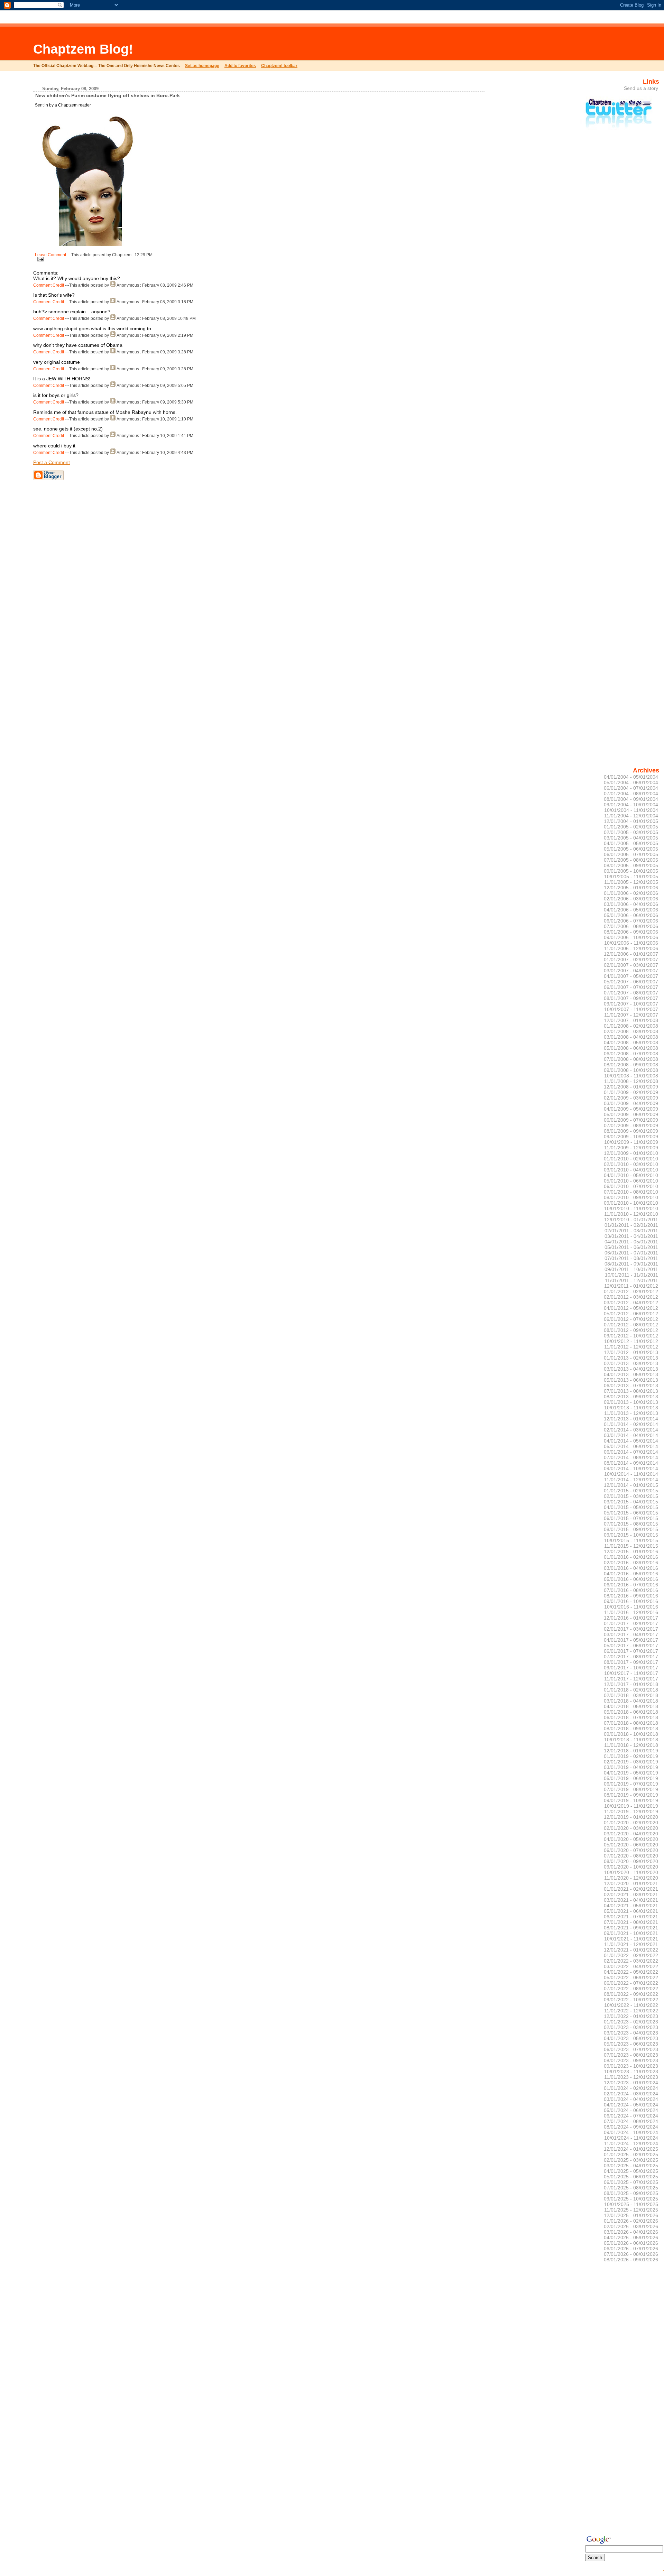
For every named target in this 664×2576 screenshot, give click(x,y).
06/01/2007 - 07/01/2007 (631, 987)
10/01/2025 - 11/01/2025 (631, 2204)
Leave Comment (50, 255)
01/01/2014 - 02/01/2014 (631, 1424)
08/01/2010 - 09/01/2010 (631, 1197)
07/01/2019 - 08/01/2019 (631, 1789)
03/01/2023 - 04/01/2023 (631, 2033)
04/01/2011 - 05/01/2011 (631, 1242)
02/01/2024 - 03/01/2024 (631, 2094)
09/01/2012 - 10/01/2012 (631, 1336)
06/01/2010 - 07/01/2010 (631, 1186)
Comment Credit (49, 285)
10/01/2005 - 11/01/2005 (631, 877)
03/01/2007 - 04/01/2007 (631, 971)
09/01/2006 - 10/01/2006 (631, 937)
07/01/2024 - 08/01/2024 (631, 2121)
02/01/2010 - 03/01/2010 (631, 1164)
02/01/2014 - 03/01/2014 (631, 1430)
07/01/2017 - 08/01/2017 (631, 1657)
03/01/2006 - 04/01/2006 (631, 904)
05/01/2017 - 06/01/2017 (631, 1646)
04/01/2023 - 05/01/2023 (631, 2038)
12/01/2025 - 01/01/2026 (631, 2215)
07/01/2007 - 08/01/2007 (631, 993)
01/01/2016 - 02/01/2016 (631, 1557)
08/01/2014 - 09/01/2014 (631, 1463)
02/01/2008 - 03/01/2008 (631, 1031)
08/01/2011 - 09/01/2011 (631, 1264)
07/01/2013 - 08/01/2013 (631, 1391)
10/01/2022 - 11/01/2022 (631, 2005)
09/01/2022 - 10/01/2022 (631, 2000)
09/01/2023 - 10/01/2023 (631, 2066)
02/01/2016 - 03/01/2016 (631, 1563)
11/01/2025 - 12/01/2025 (631, 2210)
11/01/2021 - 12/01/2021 (631, 1944)
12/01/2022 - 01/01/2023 (631, 2016)
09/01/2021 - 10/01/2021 (631, 1933)
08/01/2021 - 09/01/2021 (631, 1928)
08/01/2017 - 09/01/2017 (631, 1662)
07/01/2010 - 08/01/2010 (631, 1192)
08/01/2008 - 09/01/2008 (631, 1065)
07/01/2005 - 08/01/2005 (631, 860)
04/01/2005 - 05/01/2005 (631, 843)
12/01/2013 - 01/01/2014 (631, 1419)
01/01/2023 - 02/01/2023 (631, 2022)
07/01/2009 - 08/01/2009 (631, 1125)
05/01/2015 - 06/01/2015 (631, 1513)
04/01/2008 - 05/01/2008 (631, 1043)
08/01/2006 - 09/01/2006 (631, 932)
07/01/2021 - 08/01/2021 (631, 1922)
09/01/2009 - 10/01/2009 (631, 1137)
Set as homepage (202, 66)
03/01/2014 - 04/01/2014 (631, 1435)
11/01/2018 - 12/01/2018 (631, 1745)
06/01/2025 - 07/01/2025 (631, 2182)
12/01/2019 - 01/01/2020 (631, 1817)
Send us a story (641, 88)
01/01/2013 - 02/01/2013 (631, 1358)
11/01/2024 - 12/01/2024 (631, 2143)
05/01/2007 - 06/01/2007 (631, 982)
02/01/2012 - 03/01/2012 (631, 1297)
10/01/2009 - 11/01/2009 (631, 1142)
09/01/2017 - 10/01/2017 (631, 1668)
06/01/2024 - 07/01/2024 (631, 2116)
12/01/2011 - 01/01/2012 (631, 1286)
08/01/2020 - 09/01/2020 (631, 1861)
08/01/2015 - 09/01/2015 (631, 1529)
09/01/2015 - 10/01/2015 (631, 1535)
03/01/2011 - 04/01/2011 (631, 1236)
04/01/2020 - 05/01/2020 (631, 1839)
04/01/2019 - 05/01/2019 (631, 1773)
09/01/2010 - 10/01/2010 (631, 1203)
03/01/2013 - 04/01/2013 (631, 1369)
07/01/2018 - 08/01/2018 (631, 1723)
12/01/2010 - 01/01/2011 (631, 1220)
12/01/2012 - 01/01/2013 (631, 1352)
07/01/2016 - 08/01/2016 (631, 1590)
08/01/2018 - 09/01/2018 (631, 1729)
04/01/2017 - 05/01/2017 (631, 1640)
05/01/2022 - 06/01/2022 (631, 1977)
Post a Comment (52, 462)
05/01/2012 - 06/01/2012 (631, 1314)
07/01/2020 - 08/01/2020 (631, 1856)
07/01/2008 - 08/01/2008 (631, 1059)
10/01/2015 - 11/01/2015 (631, 1540)
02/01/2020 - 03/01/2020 (631, 1828)
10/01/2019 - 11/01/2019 (631, 1806)
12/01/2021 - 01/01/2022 (631, 1950)
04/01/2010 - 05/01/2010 (631, 1175)
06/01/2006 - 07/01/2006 (631, 921)
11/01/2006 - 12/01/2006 (631, 948)
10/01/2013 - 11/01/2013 (631, 1408)
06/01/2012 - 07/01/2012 (631, 1319)
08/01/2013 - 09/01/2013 (631, 1397)
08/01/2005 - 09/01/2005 (631, 865)
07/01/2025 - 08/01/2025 (631, 2188)
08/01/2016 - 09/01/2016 (631, 1596)
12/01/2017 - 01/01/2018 (631, 1684)
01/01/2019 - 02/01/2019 (631, 1756)
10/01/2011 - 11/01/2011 (631, 1275)
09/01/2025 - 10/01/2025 (631, 2199)
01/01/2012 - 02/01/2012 (631, 1291)
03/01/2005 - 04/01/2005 (631, 838)
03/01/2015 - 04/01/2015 (631, 1502)
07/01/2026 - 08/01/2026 (631, 2254)
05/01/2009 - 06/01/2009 (631, 1114)
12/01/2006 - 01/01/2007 (631, 954)
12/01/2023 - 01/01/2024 (631, 2083)
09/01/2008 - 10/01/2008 (631, 1070)
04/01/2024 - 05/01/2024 (631, 2105)
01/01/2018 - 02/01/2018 (631, 1690)
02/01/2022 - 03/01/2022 (631, 1961)
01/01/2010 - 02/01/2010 (631, 1159)
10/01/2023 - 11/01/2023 (631, 2072)
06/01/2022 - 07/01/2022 (631, 1983)
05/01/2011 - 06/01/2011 (631, 1247)
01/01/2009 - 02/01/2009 (631, 1092)
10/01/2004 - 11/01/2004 (631, 810)
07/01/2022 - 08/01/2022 (631, 1989)
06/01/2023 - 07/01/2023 (631, 2049)
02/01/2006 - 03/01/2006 (631, 899)
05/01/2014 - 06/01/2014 (631, 1446)
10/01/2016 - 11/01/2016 (631, 1607)
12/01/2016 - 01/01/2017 (631, 1618)
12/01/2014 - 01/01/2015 (631, 1485)
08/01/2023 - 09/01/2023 (631, 2060)
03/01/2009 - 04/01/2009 (631, 1103)
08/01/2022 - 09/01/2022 (631, 1994)
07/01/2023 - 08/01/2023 (631, 2055)
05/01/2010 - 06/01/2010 (631, 1181)
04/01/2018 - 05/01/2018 (631, 1706)
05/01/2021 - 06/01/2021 (631, 1911)
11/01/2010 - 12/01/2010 (631, 1214)
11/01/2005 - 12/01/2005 (631, 882)
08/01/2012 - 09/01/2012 (631, 1330)
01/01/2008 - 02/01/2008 (631, 1026)
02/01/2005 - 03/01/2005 (631, 832)
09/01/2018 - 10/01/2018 (631, 1734)
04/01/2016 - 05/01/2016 (631, 1574)
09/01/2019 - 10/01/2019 (631, 1800)
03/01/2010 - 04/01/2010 (631, 1170)
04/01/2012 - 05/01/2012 (631, 1308)
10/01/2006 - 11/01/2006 (631, 943)
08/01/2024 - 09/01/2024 (631, 2127)
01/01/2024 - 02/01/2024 (631, 2088)
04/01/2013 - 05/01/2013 (631, 1374)
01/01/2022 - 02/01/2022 (631, 1955)
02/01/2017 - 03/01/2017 (631, 1629)
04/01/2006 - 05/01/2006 (631, 910)
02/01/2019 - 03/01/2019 (631, 1762)
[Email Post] (39, 258)
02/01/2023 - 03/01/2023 (631, 2027)
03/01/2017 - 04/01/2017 (631, 1634)
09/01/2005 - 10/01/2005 (631, 871)
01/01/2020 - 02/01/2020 (631, 1823)
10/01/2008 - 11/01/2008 (631, 1076)
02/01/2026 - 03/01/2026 (631, 2226)
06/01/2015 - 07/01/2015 (631, 1518)
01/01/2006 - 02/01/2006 (631, 893)
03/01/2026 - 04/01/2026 (631, 2232)
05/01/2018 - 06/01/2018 (631, 1712)
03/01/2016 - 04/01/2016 (631, 1568)
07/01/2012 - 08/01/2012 (631, 1325)
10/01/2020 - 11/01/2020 (631, 1872)
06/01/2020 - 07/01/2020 (631, 1850)
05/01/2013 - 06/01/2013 (631, 1380)
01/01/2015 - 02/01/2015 (631, 1491)
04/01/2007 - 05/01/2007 (631, 976)
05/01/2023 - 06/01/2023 (631, 2044)
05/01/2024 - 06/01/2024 (631, 2110)
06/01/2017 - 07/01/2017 (631, 1651)
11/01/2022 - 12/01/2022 (631, 2011)
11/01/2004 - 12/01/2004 (631, 816)
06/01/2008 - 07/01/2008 (631, 1054)
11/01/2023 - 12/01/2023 (631, 2077)
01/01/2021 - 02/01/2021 (631, 1889)
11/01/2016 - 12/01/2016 (631, 1612)
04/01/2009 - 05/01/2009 (631, 1109)
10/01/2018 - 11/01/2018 (631, 1740)
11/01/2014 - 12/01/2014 (631, 1480)
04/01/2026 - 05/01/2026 (631, 2237)
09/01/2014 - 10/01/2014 (631, 1468)
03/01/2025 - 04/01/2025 (631, 2166)
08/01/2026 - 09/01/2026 (631, 2260)
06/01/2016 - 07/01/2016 (631, 1585)
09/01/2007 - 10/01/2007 (631, 1004)
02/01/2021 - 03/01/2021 (631, 1894)
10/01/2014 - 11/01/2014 (631, 1474)
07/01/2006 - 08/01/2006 (631, 926)
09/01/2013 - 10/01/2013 (631, 1402)
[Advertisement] (241, 43)
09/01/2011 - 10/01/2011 (631, 1269)
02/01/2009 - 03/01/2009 (631, 1098)
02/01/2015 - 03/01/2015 (631, 1496)
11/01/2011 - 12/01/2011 (631, 1280)
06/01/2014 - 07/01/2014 (631, 1452)
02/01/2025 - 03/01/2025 (631, 2160)
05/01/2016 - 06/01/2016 (631, 1579)
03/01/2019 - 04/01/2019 (631, 1767)
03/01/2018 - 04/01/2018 (631, 1701)
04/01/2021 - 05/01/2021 (631, 1906)
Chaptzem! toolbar (279, 66)
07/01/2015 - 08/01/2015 (631, 1524)
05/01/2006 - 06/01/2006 (631, 915)
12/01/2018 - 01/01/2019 (631, 1751)
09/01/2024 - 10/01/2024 (631, 2132)
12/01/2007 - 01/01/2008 (631, 1020)
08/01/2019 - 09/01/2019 (631, 1795)
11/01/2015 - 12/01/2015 (631, 1546)
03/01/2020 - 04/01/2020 (631, 1834)
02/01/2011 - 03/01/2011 (631, 1231)
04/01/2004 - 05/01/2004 (631, 777)
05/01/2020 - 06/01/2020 (631, 1845)
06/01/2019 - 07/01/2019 (631, 1784)
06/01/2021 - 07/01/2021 (631, 1917)
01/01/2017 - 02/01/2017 (631, 1623)
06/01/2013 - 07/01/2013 (631, 1386)
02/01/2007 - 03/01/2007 (631, 965)
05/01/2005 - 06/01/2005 (631, 849)
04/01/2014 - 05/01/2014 (631, 1441)
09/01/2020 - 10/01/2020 (631, 1867)
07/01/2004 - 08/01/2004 (631, 794)
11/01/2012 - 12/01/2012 (631, 1347)
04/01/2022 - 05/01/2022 (631, 1972)
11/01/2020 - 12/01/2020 (631, 1878)
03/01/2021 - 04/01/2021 (631, 1900)
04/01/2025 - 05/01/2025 (631, 2171)
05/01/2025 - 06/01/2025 (631, 2177)
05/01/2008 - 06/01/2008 (631, 1048)
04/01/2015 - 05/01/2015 (631, 1507)
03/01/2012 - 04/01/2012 (631, 1303)
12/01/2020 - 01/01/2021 (631, 1883)
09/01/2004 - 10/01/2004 (631, 805)
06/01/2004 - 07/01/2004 (631, 788)
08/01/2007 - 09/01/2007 (631, 998)
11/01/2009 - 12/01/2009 (631, 1148)
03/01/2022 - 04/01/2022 (631, 1966)
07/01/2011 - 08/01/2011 (631, 1258)
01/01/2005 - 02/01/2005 (631, 827)
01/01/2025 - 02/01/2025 (631, 2155)
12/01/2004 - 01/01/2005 (631, 821)
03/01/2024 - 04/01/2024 (631, 2099)
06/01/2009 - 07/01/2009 (631, 1120)
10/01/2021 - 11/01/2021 (631, 1939)
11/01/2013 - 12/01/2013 (631, 1413)
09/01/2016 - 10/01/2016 (631, 1601)
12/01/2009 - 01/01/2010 (631, 1153)
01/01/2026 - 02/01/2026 (631, 2221)
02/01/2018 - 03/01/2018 (631, 1695)
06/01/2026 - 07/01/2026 (631, 2249)
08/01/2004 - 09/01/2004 (631, 799)
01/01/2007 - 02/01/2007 (631, 960)
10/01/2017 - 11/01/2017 (631, 1673)
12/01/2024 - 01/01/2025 (631, 2149)
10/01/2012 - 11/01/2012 (631, 1341)
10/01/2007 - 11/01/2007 (631, 1009)
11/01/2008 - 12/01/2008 (631, 1081)
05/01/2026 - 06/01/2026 (631, 2243)
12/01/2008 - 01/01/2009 (631, 1087)
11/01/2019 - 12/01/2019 (631, 1811)
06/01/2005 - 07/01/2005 (631, 854)
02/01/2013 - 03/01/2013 (631, 1363)
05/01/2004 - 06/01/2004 (631, 782)
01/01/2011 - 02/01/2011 (631, 1225)
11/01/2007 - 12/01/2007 (631, 1015)
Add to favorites (240, 66)
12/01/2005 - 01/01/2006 (631, 888)
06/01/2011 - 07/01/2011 (631, 1253)
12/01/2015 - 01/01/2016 (631, 1551)
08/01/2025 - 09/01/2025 (631, 2193)
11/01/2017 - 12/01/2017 (631, 1679)
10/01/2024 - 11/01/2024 (631, 2138)
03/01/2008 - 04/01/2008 (631, 1037)
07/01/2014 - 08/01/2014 (631, 1457)
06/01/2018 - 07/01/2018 (631, 1717)
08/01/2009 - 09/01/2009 (631, 1131)
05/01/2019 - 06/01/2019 (631, 1778)
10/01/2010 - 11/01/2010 (631, 1208)
